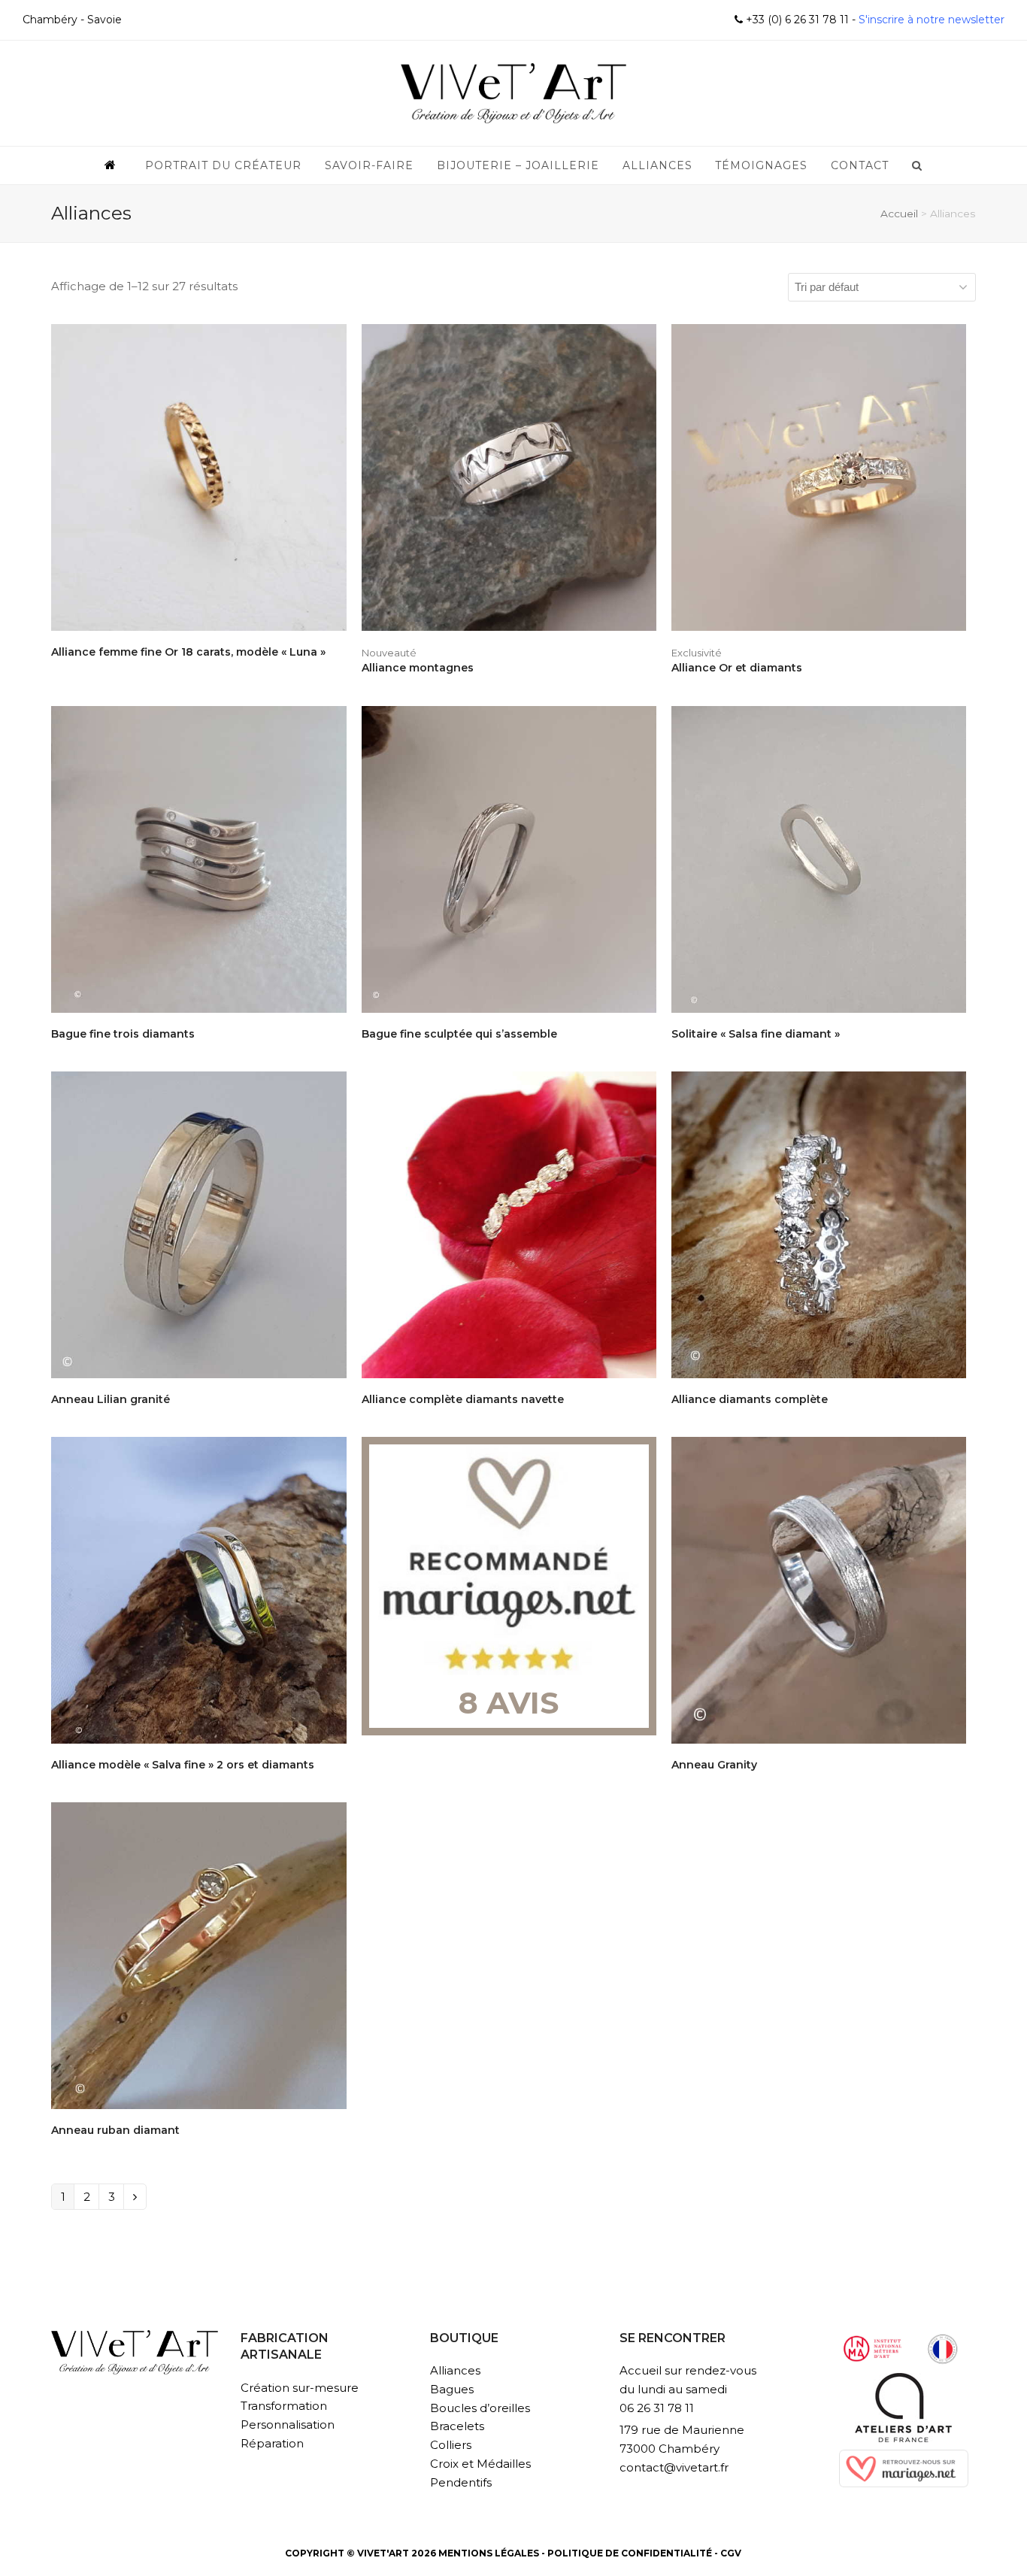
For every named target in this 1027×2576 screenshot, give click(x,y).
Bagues (452, 2389)
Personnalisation (288, 2424)
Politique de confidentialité (630, 2553)
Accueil (899, 214)
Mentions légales (489, 2553)
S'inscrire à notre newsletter (930, 20)
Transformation (284, 2406)
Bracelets (457, 2426)
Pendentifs (461, 2482)
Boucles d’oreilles (480, 2408)
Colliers (451, 2445)
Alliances (455, 2370)
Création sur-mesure (300, 2388)
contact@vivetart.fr (674, 2467)
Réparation (272, 2443)
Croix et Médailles (480, 2464)
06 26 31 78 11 (657, 2408)
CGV (731, 2553)
